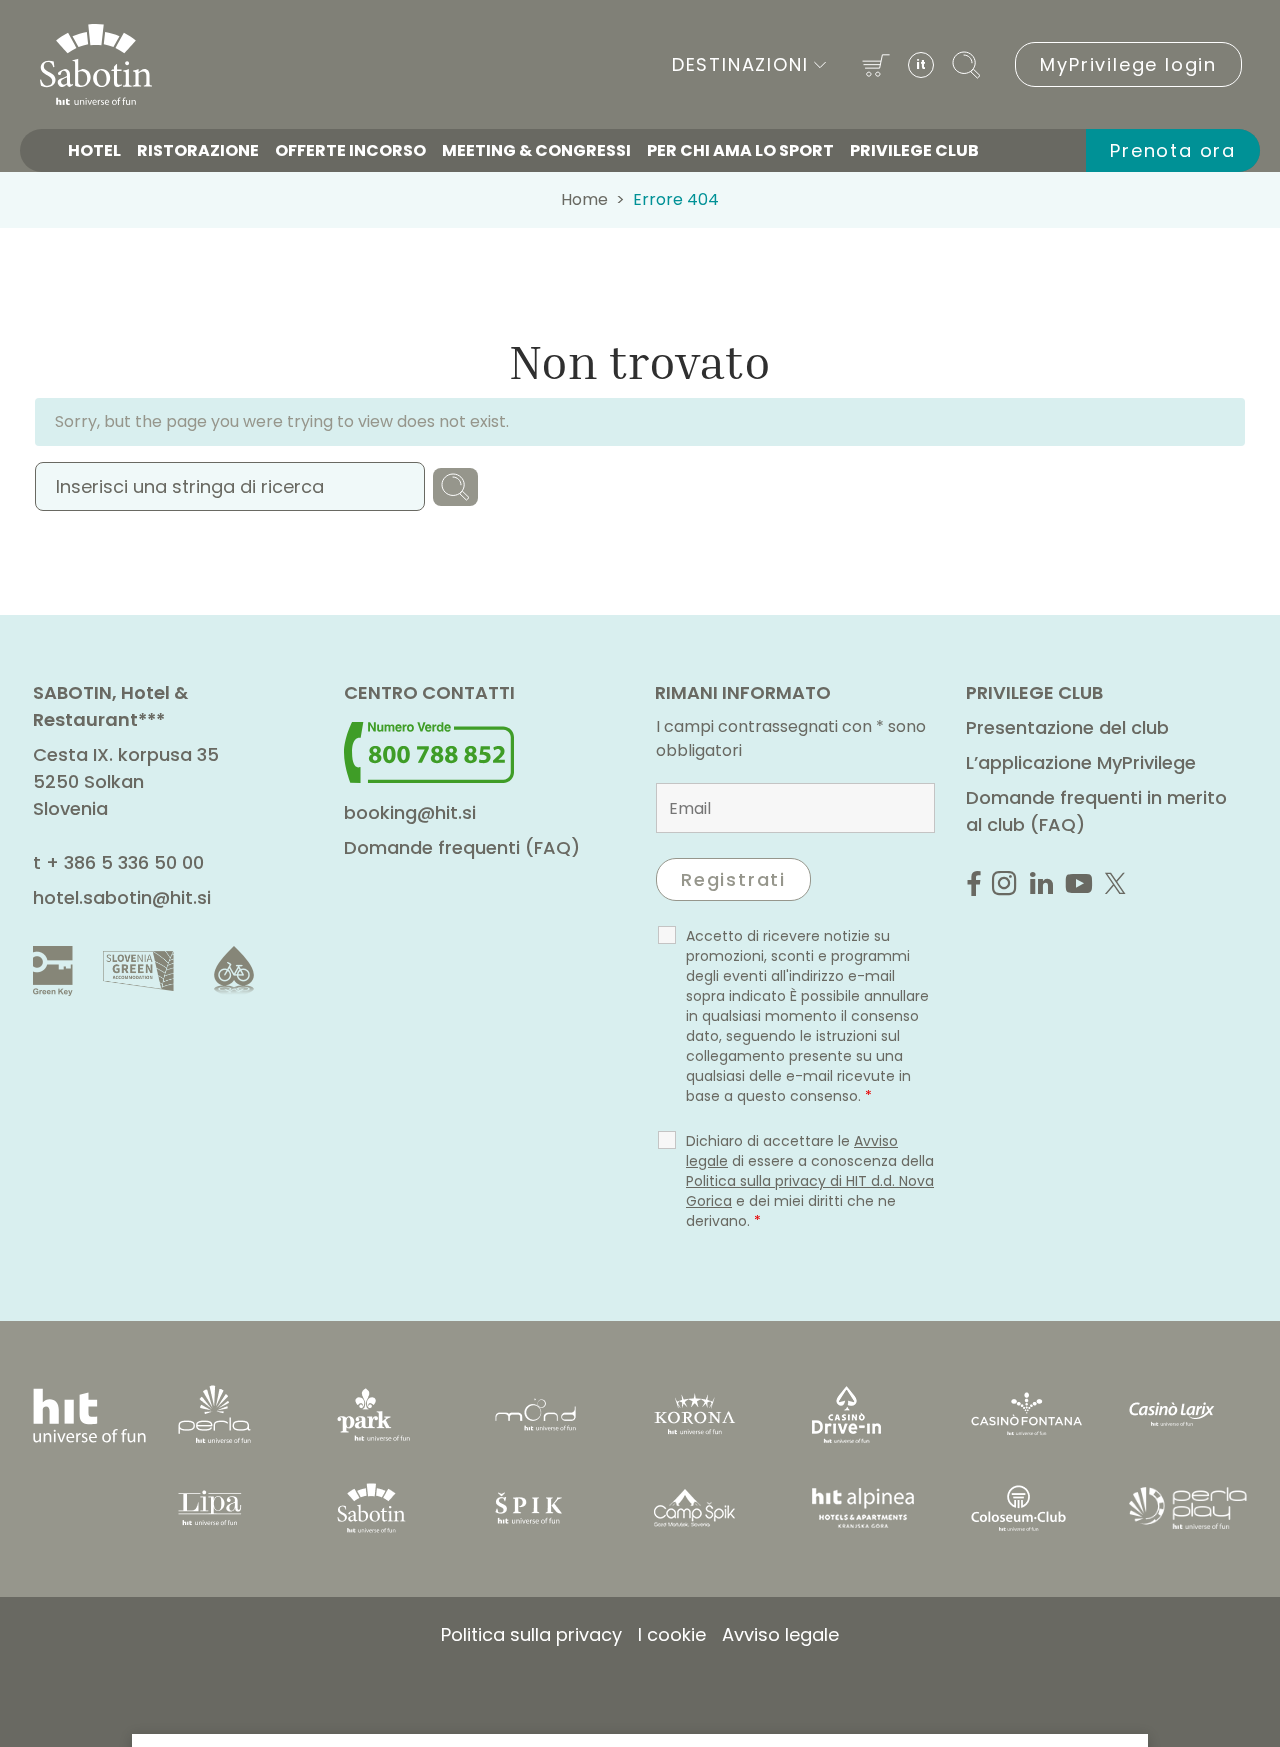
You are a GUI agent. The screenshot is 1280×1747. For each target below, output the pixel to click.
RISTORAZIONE (198, 150)
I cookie (672, 1634)
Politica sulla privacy (531, 1634)
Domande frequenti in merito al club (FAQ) (1096, 811)
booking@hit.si (410, 812)
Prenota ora (1173, 150)
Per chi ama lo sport (740, 150)
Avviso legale (780, 1634)
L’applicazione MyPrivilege (1081, 762)
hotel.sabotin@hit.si (122, 897)
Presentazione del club (1067, 727)
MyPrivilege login (1128, 64)
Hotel (94, 150)
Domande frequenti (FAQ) (462, 847)
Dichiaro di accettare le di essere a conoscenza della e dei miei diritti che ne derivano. (810, 1181)
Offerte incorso (350, 150)
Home (584, 199)
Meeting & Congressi (536, 150)
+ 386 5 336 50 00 (125, 862)
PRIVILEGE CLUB (914, 150)
